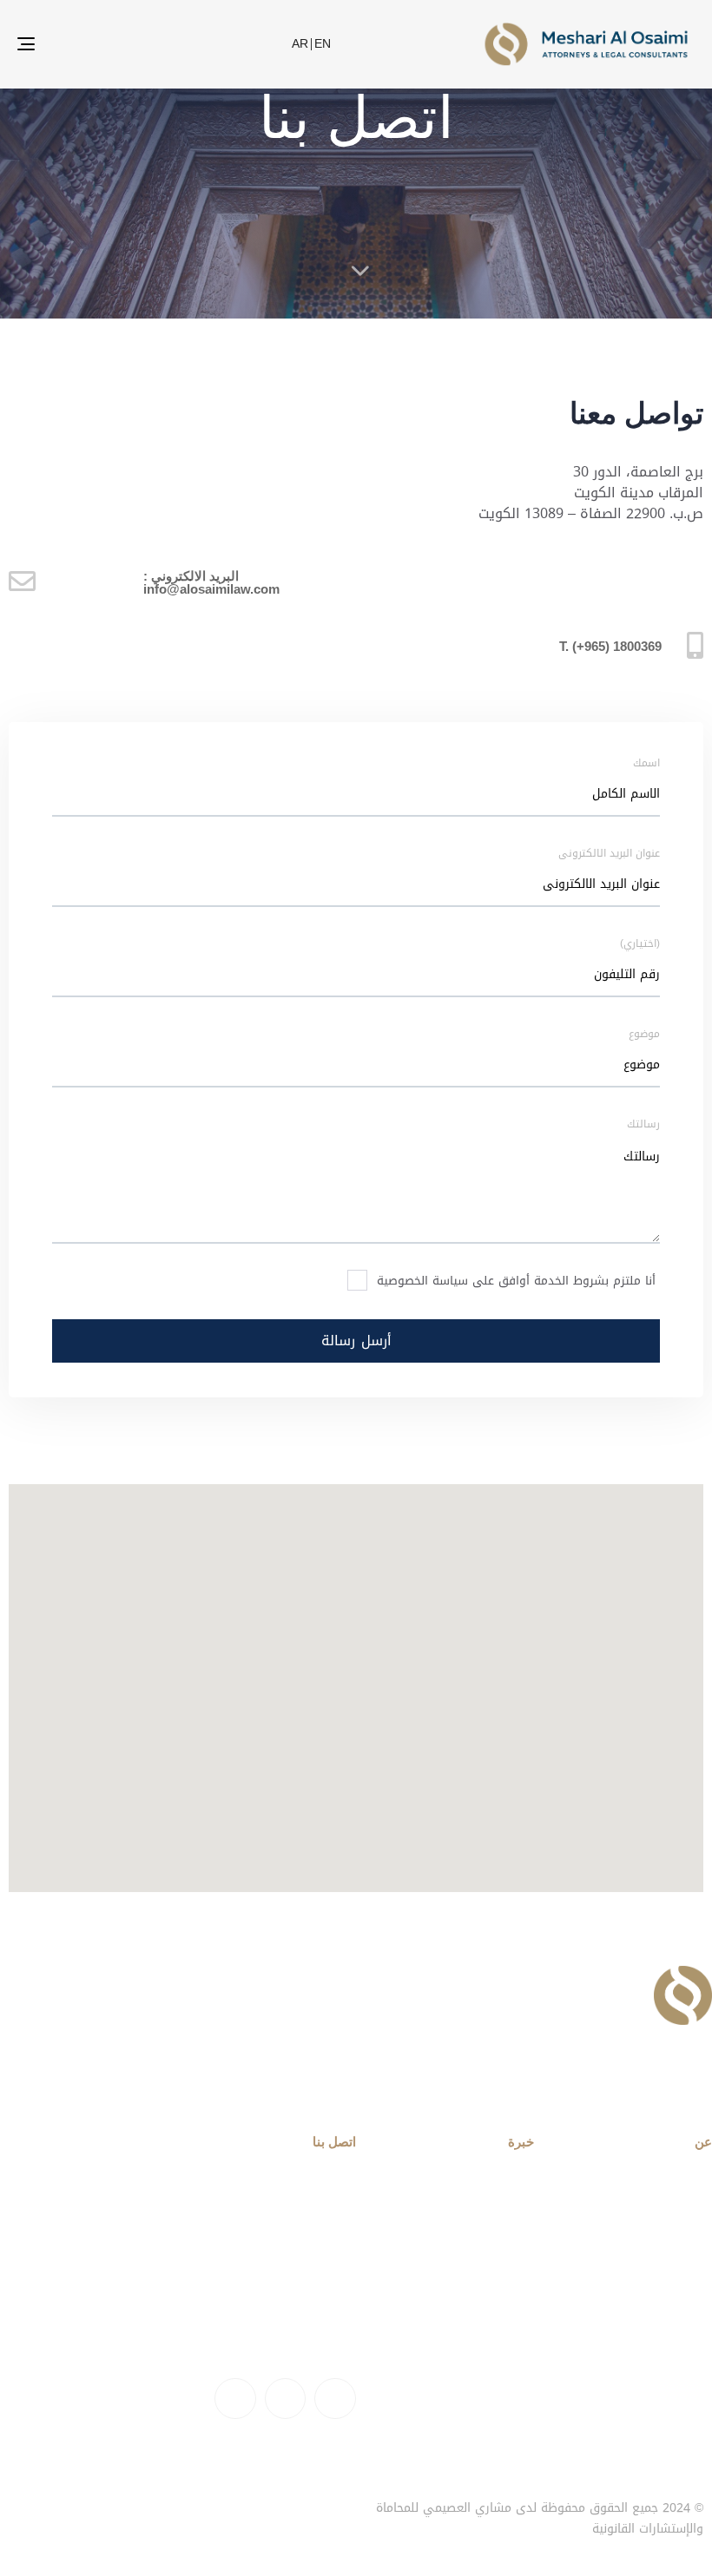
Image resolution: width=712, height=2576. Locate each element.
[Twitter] (286, 2399)
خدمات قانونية (492, 2190)
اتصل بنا (74, 2509)
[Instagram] (235, 2399)
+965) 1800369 (313, 2332)
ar (300, 44)
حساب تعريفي (671, 2220)
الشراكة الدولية (490, 2250)
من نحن (178, 2509)
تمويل (517, 2280)
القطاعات (508, 2220)
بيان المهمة (678, 2250)
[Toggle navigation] (85, 44)
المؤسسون (681, 2310)
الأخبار (22, 2509)
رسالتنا (693, 2190)
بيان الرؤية (682, 2280)
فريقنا (127, 2509)
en (323, 44)
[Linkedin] (335, 2399)
